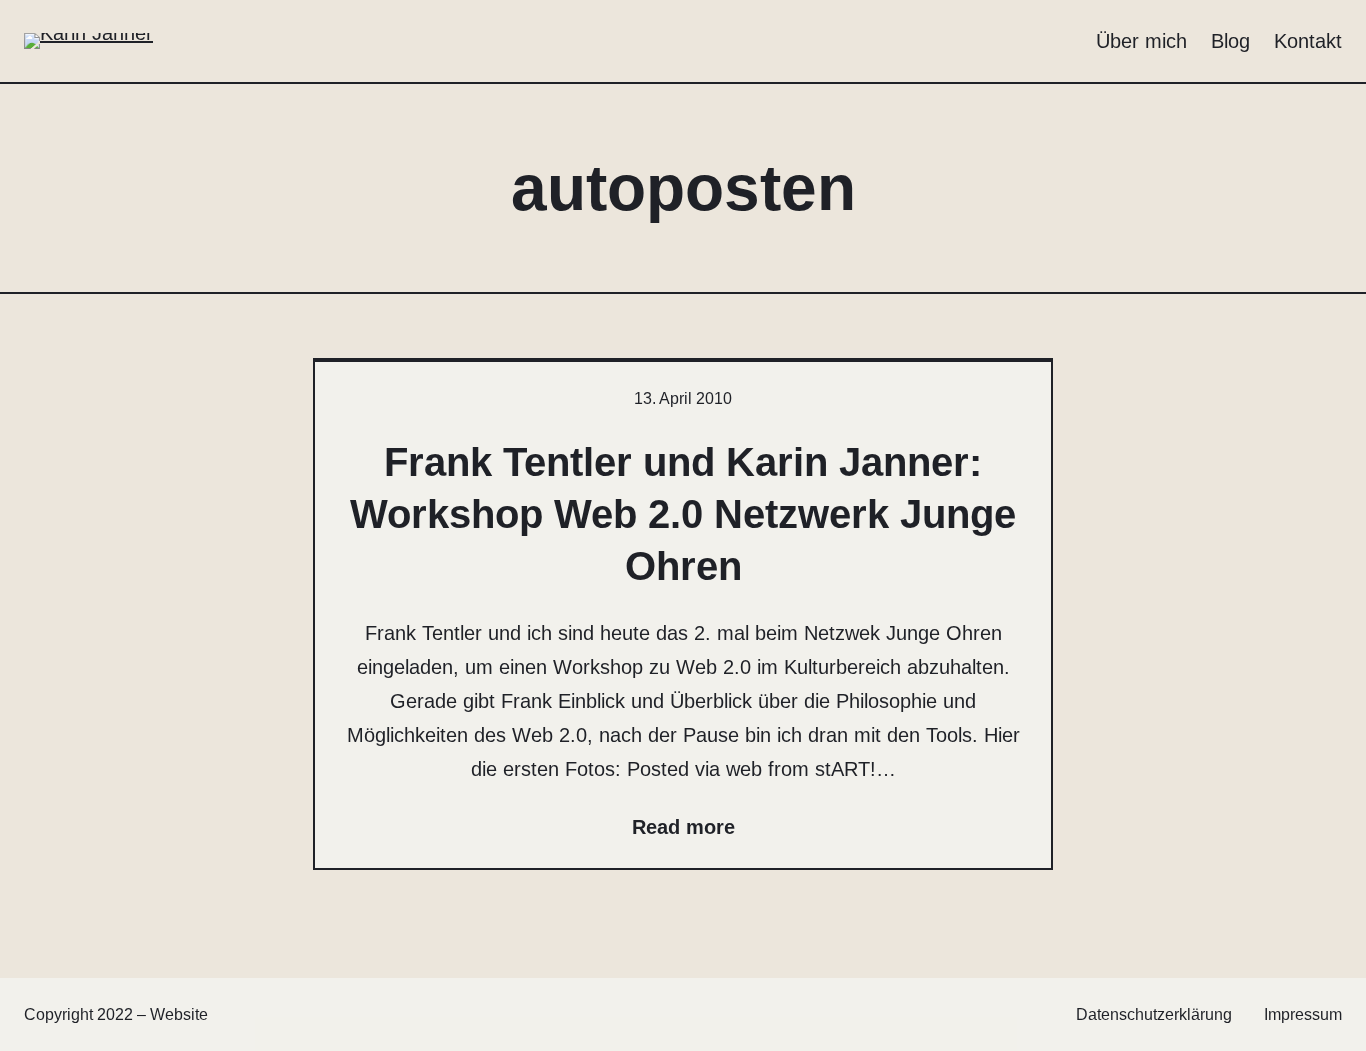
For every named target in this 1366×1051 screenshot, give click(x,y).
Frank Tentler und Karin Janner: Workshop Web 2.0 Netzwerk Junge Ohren (683, 514)
